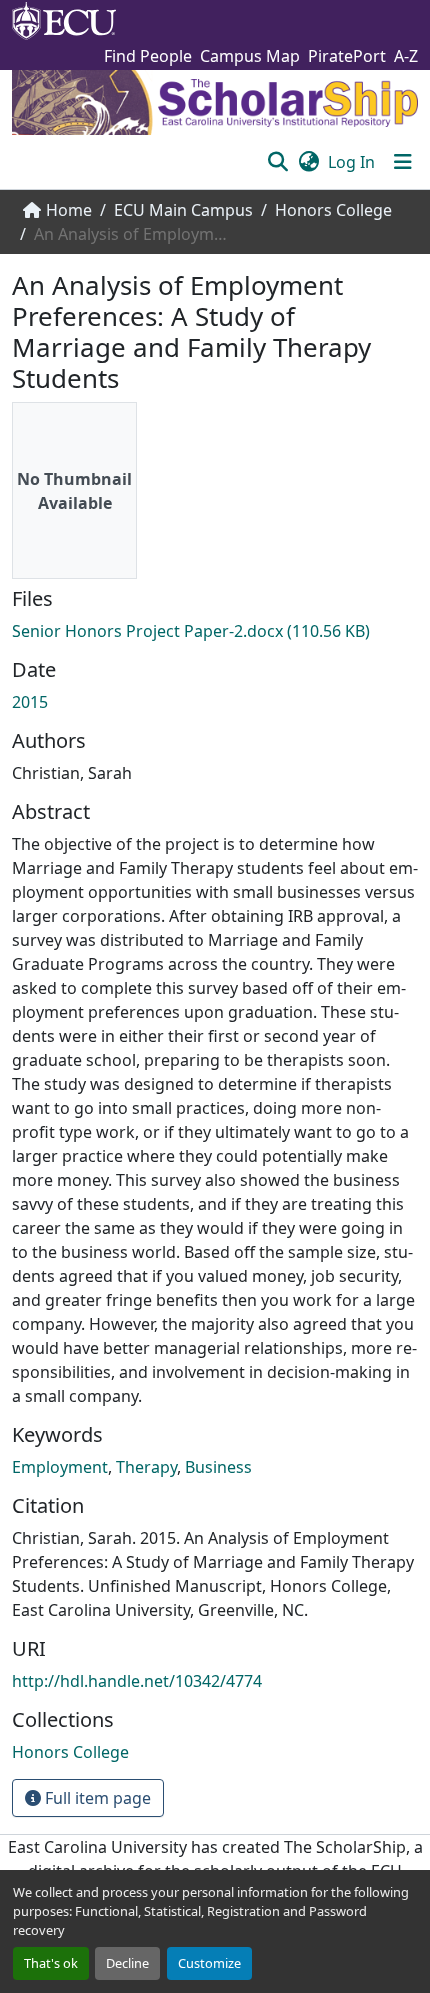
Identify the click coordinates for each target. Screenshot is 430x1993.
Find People (148, 56)
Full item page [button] (96, 1798)
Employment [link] (60, 1467)
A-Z (406, 56)
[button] (277, 162)
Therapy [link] (146, 1467)
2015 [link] (30, 702)
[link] (215, 631)
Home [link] (69, 210)
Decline (127, 1963)
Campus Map (250, 56)
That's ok (51, 1963)
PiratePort (347, 56)
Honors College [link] (333, 210)
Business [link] (218, 1467)
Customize (209, 1963)
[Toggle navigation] (403, 162)
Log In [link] (351, 162)
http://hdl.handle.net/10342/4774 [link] (137, 1681)
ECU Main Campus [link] (183, 210)
